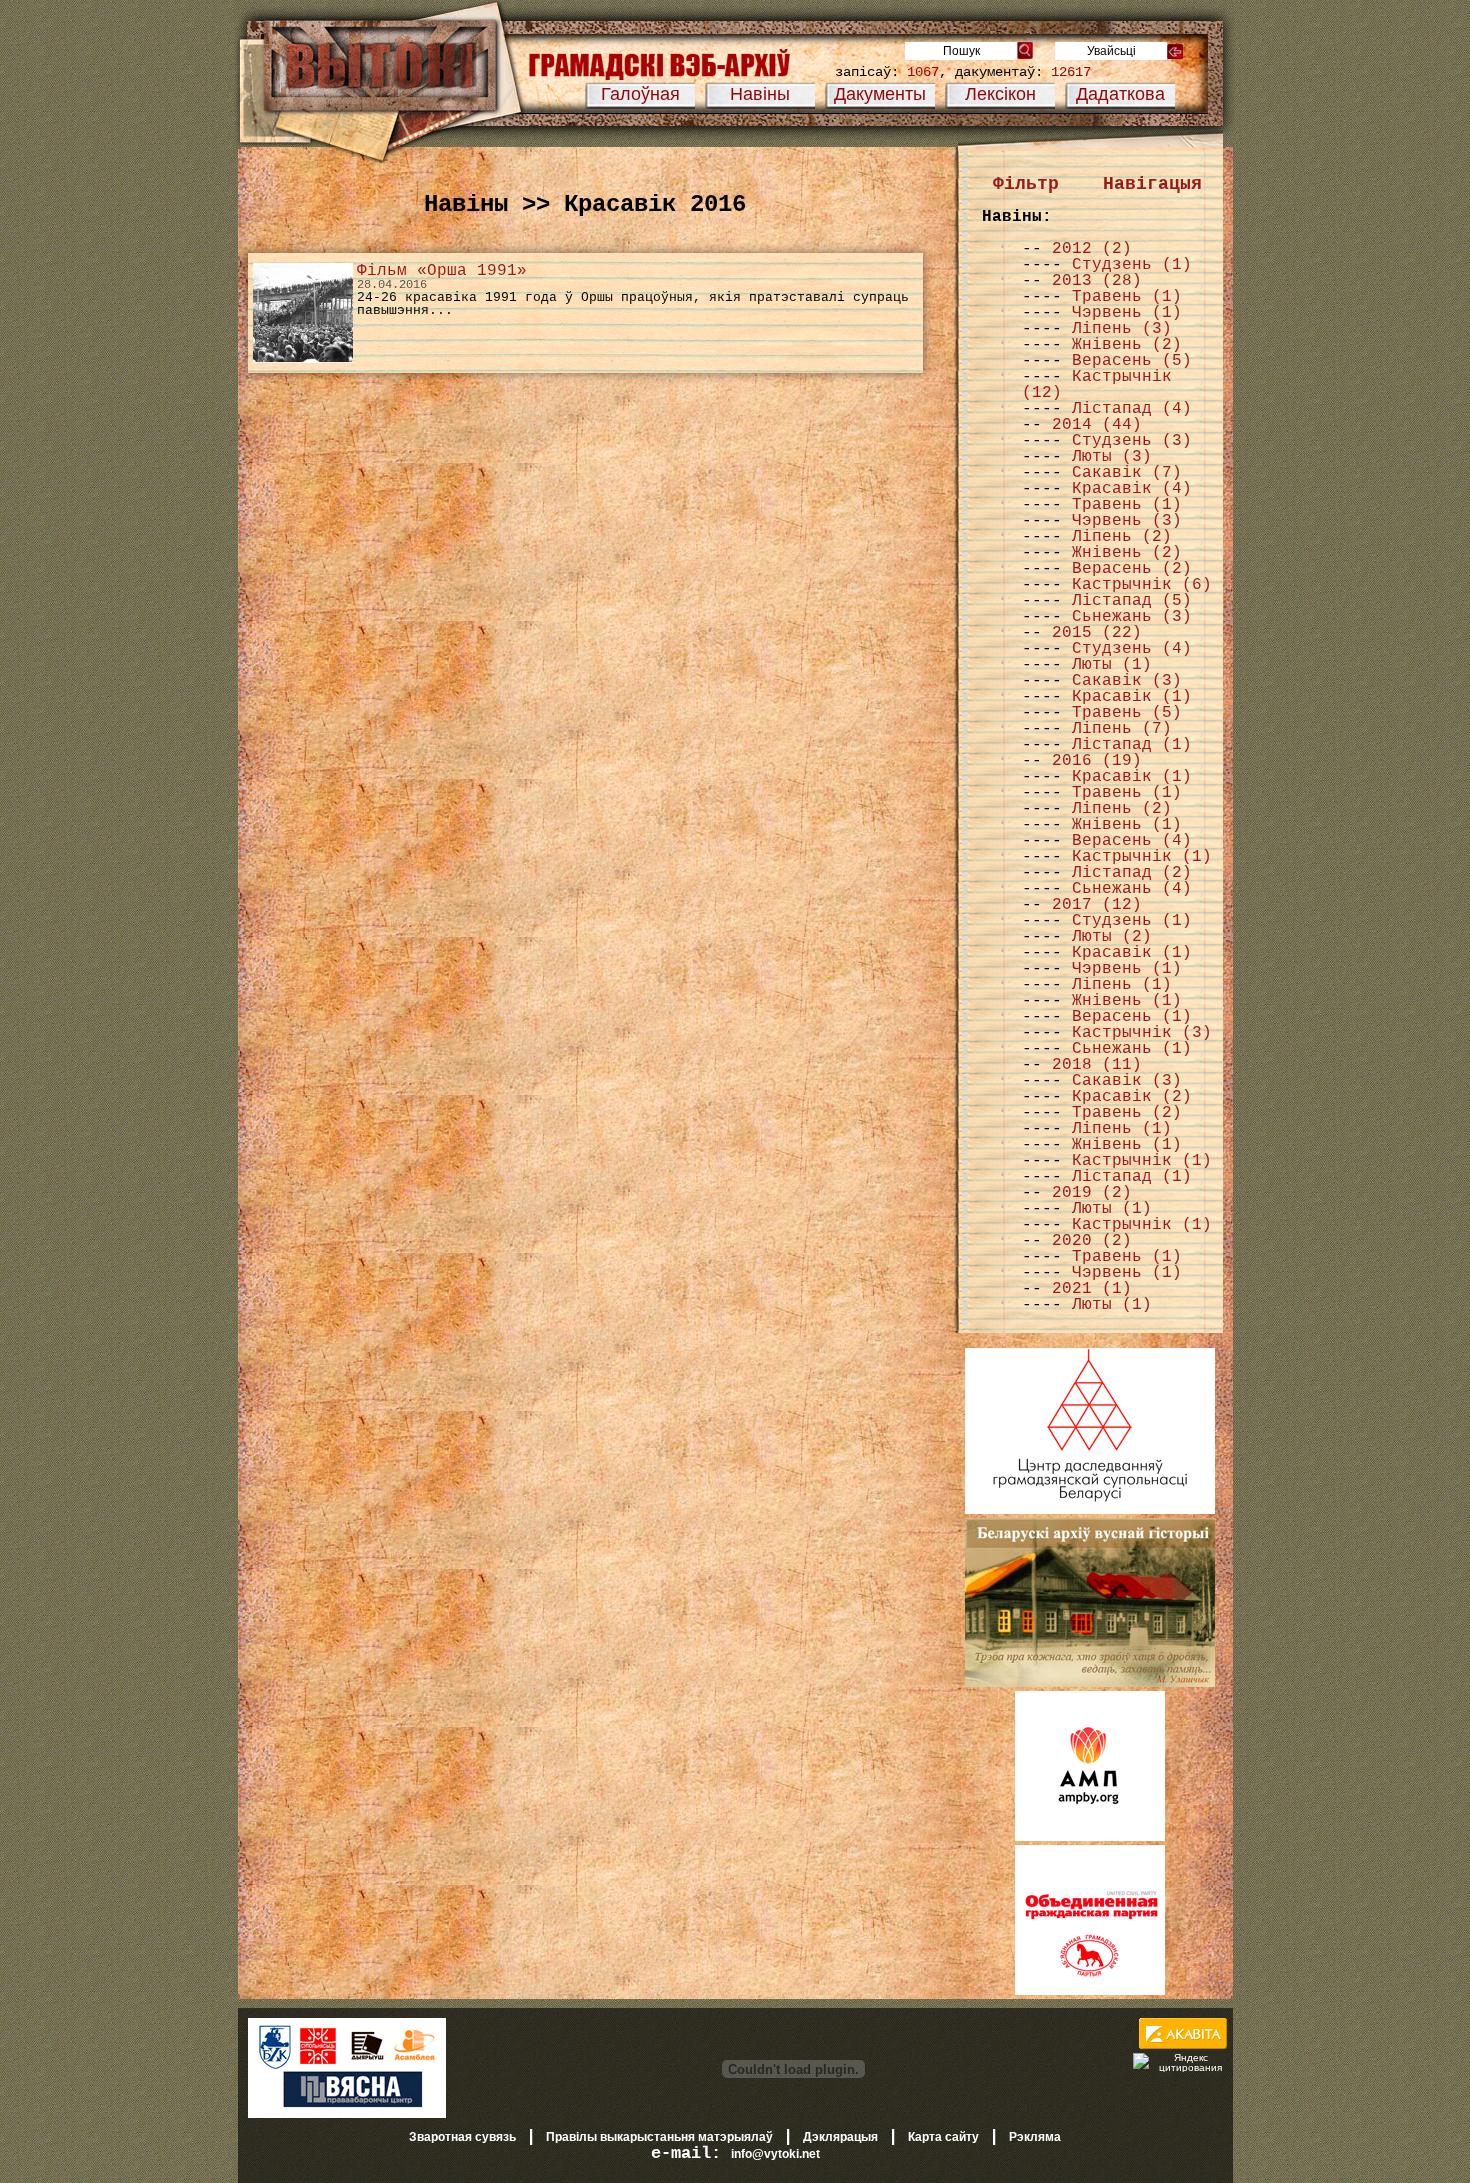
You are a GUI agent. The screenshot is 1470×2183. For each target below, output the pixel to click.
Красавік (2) (1132, 1097)
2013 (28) (1097, 281)
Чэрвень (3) (1127, 521)
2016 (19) (1097, 761)
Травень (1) (1127, 297)
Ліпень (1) (1122, 985)
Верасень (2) (1132, 569)
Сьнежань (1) (1132, 1049)
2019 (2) (1092, 1193)
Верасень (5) (1132, 361)
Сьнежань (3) (1132, 617)
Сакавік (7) (1127, 473)
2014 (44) (1097, 425)
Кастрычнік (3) (1142, 1033)
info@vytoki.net (775, 2154)
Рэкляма (1035, 2137)
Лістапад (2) (1132, 873)
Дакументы (880, 94)
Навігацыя (1152, 184)
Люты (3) (1112, 457)
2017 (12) (1097, 905)
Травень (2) (1127, 1113)
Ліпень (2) (1122, 537)
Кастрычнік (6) (1142, 585)
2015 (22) (1097, 633)
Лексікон (1000, 94)
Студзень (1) (1132, 265)
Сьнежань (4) (1132, 889)
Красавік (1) (1132, 697)
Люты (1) (1112, 665)
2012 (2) (1092, 249)
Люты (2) (1112, 937)
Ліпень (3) (1122, 329)
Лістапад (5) (1132, 601)
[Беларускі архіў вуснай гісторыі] (1090, 1683)
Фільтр (1026, 184)
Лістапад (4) (1132, 409)
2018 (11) (1097, 1065)
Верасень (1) (1132, 1017)
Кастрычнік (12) (1097, 385)
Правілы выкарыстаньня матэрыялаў (659, 2137)
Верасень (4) (1132, 841)
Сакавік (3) (1127, 681)
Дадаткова (1120, 94)
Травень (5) (1127, 713)
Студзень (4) (1132, 649)
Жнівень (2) (1127, 345)
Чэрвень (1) (1127, 313)
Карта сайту (943, 2137)
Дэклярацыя (840, 2137)
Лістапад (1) (1132, 745)
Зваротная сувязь (462, 2137)
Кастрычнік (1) (1142, 857)
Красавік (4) (1132, 489)
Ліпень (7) (1122, 729)
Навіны (760, 94)
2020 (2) (1092, 1241)
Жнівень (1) (1127, 825)
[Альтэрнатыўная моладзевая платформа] (1090, 1837)
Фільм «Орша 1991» (442, 271)
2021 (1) (1092, 1289)
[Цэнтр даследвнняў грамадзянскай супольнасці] (1090, 1510)
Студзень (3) (1132, 441)
